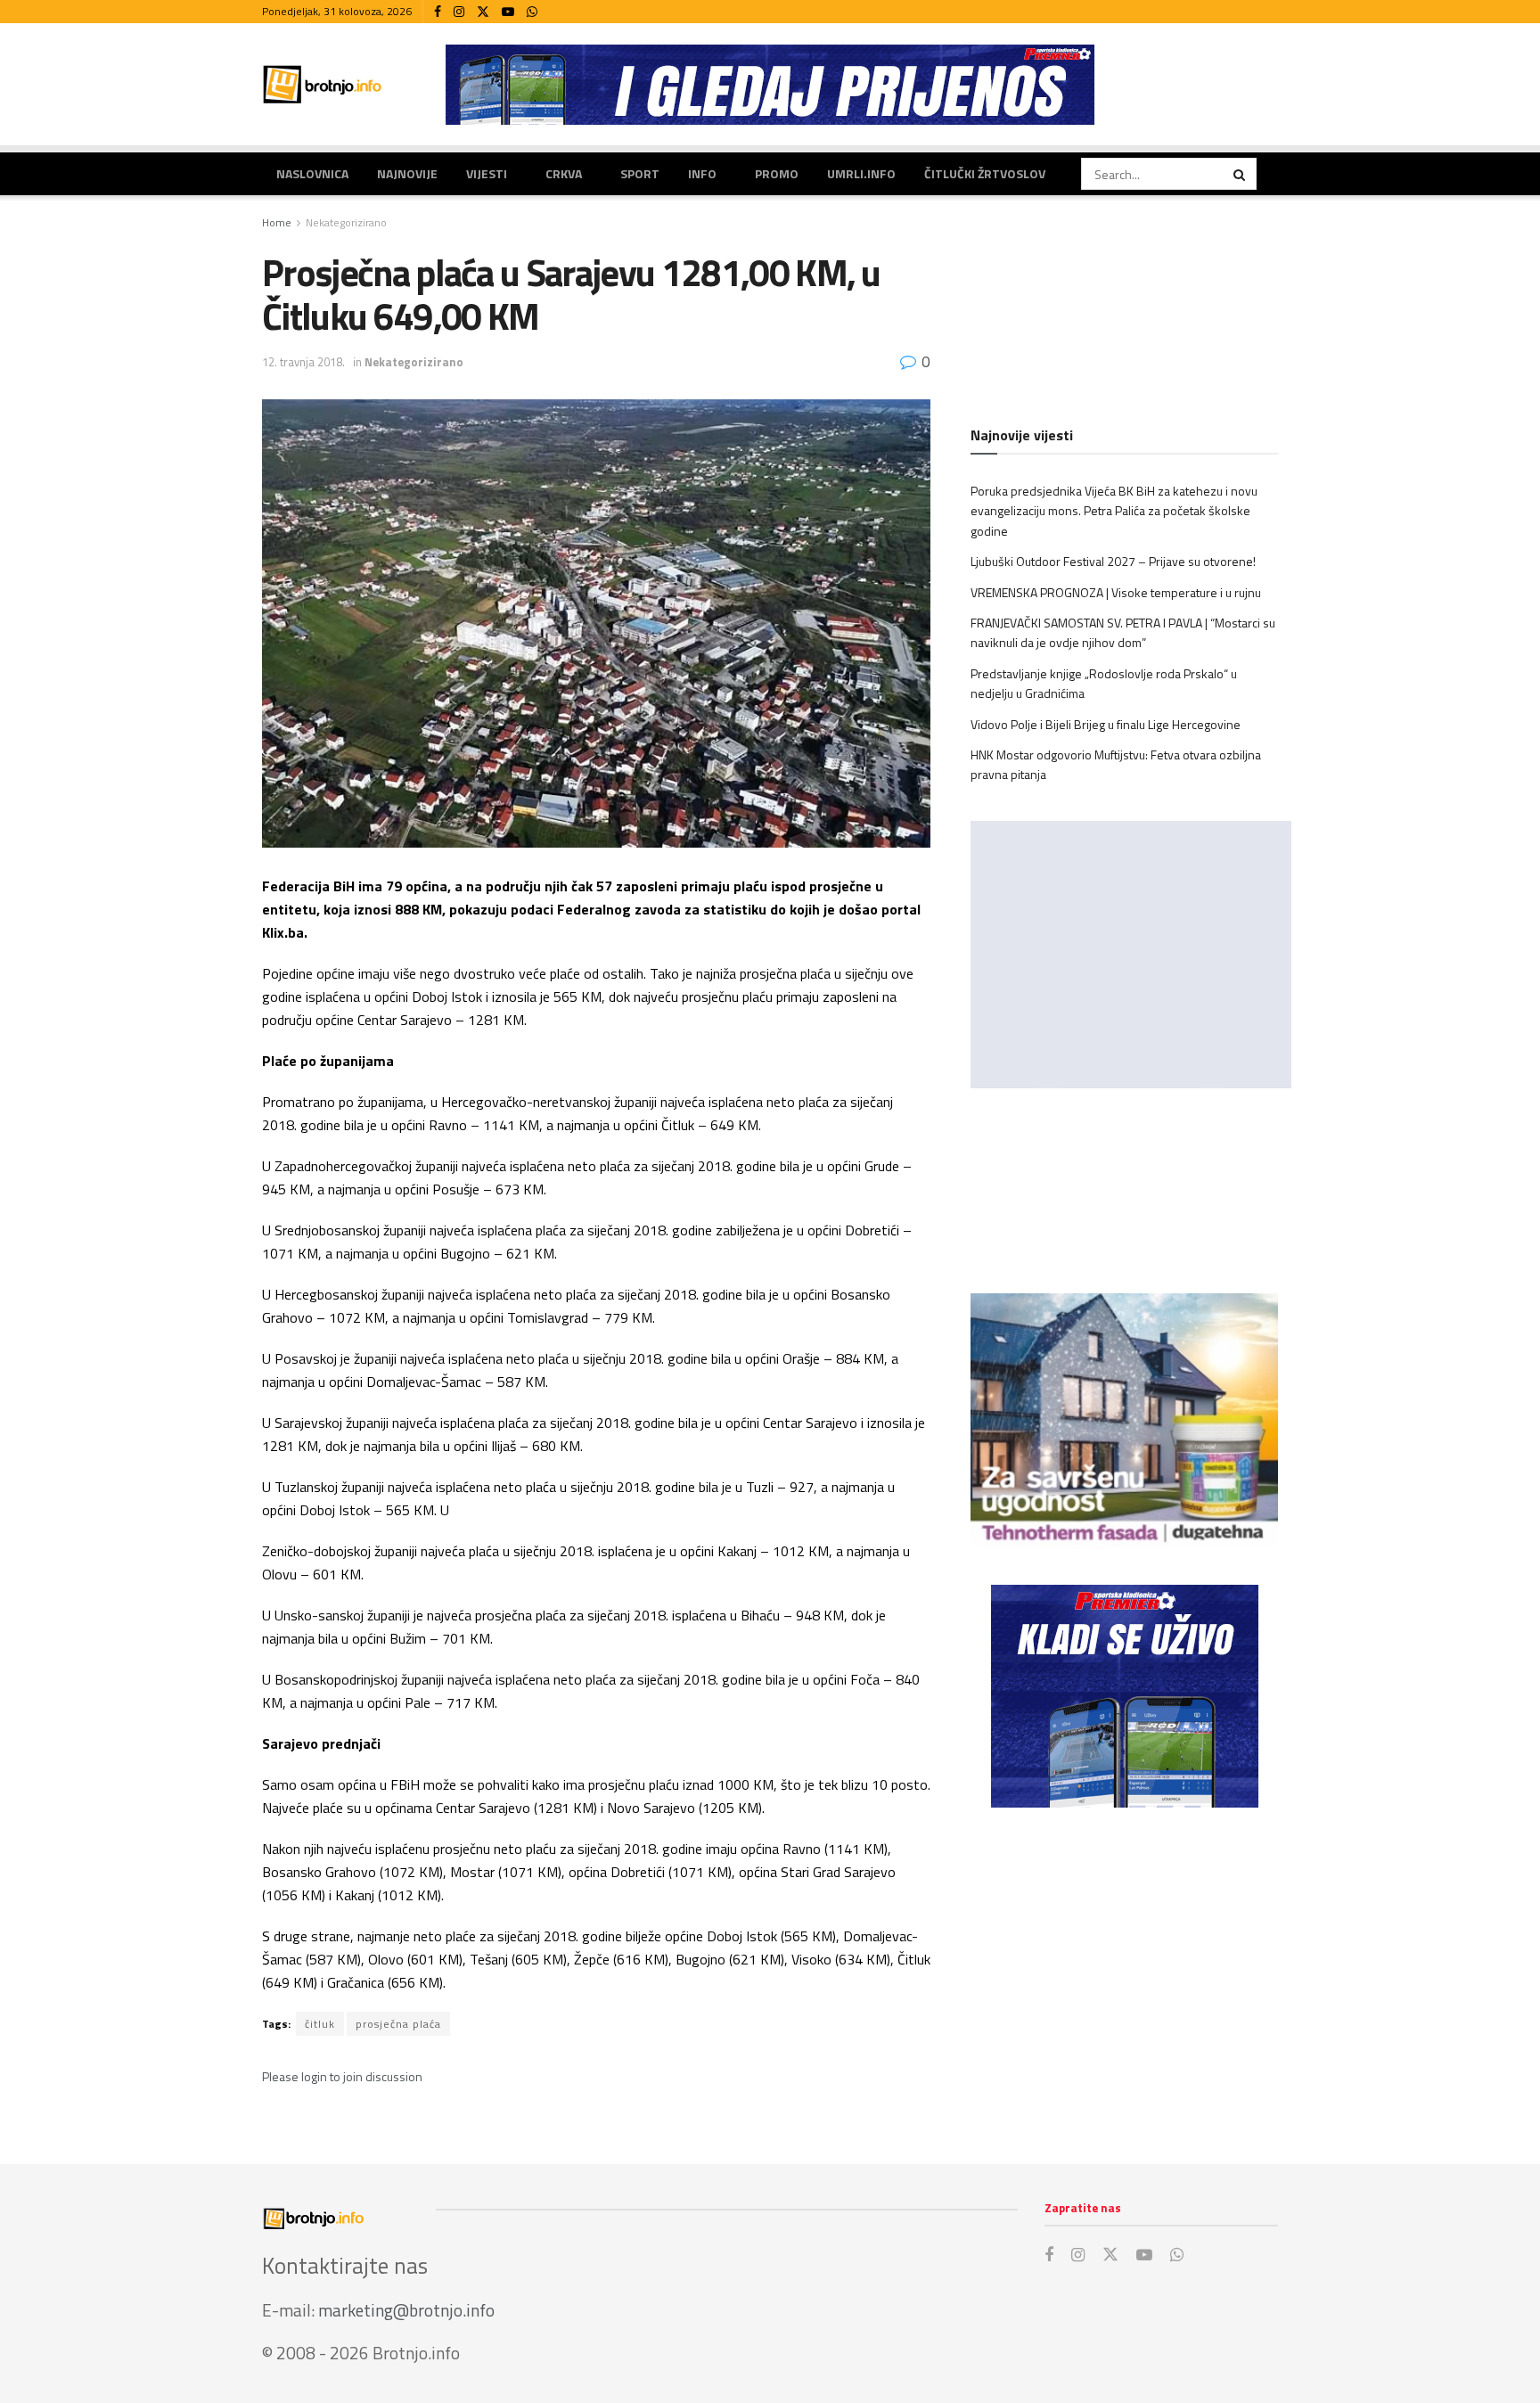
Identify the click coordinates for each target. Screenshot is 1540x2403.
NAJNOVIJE (407, 173)
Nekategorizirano (346, 222)
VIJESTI (487, 173)
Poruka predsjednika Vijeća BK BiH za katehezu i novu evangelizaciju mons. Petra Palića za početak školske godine (1114, 511)
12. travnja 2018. (303, 362)
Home (277, 222)
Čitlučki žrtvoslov (985, 173)
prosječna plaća (398, 2024)
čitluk (320, 2024)
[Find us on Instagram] (459, 12)
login (314, 2076)
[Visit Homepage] (323, 84)
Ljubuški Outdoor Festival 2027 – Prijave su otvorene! (1113, 561)
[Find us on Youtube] (508, 12)
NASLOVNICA (312, 173)
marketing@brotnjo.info (406, 2310)
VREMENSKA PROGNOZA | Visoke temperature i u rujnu (1116, 592)
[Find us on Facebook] (438, 12)
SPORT (640, 173)
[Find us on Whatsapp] (532, 12)
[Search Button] (1241, 174)
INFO (702, 173)
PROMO (777, 173)
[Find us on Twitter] (483, 12)
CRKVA (564, 173)
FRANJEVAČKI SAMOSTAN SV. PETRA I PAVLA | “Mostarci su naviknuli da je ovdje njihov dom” (1123, 632)
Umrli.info (861, 173)
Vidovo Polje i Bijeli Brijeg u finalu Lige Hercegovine (1106, 724)
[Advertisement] (1124, 1968)
